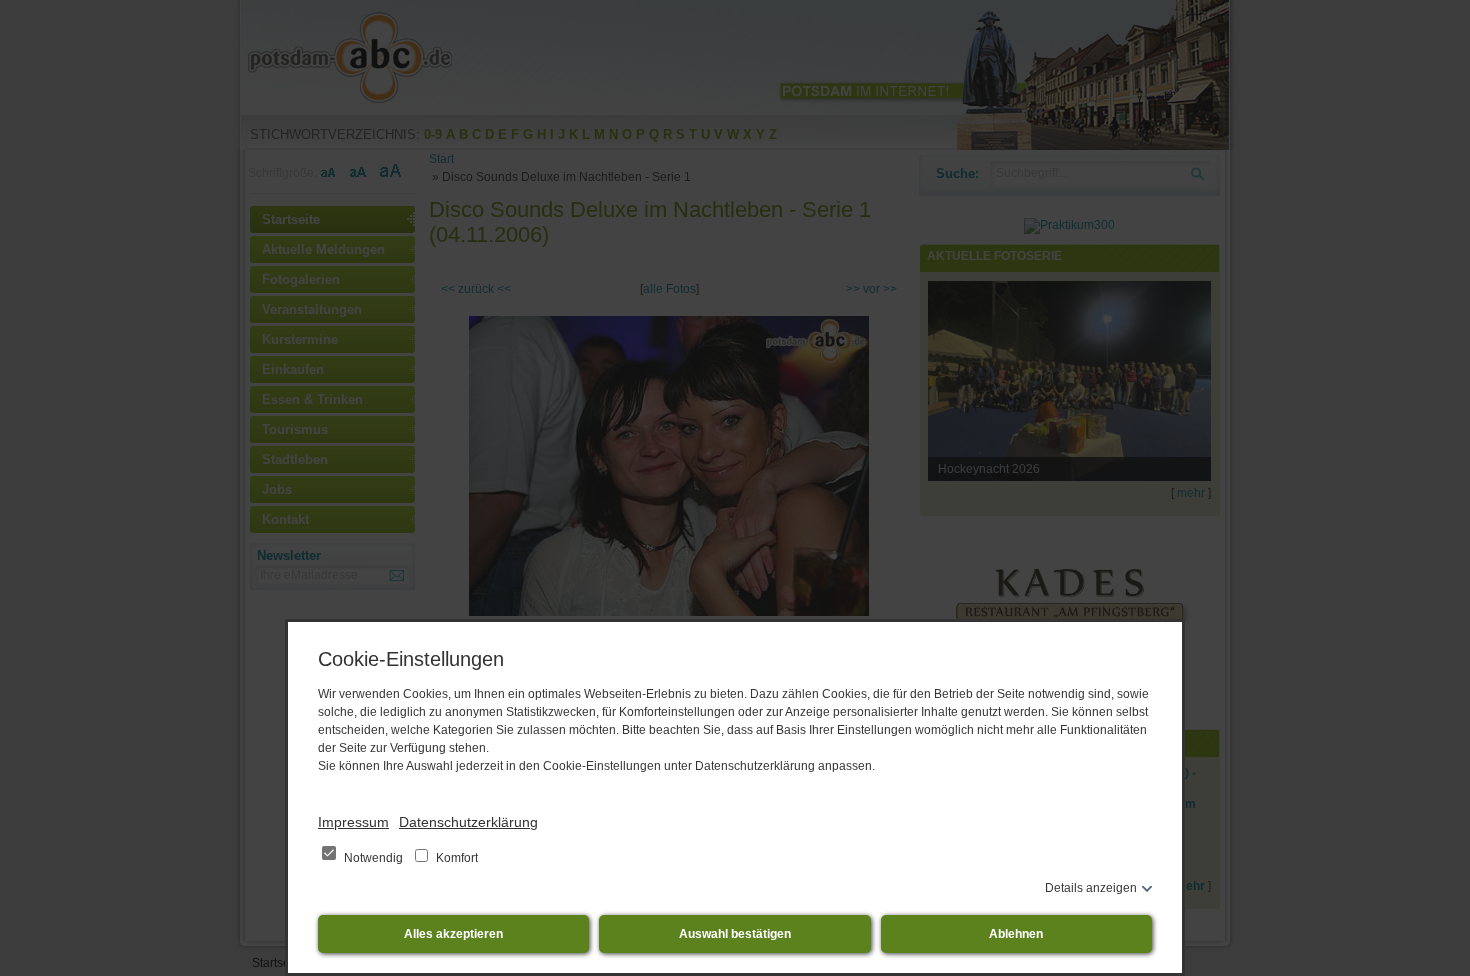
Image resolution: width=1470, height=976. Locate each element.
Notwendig (373, 858)
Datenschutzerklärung (468, 822)
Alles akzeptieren (453, 934)
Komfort (455, 858)
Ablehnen (1016, 934)
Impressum (353, 822)
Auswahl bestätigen (735, 934)
